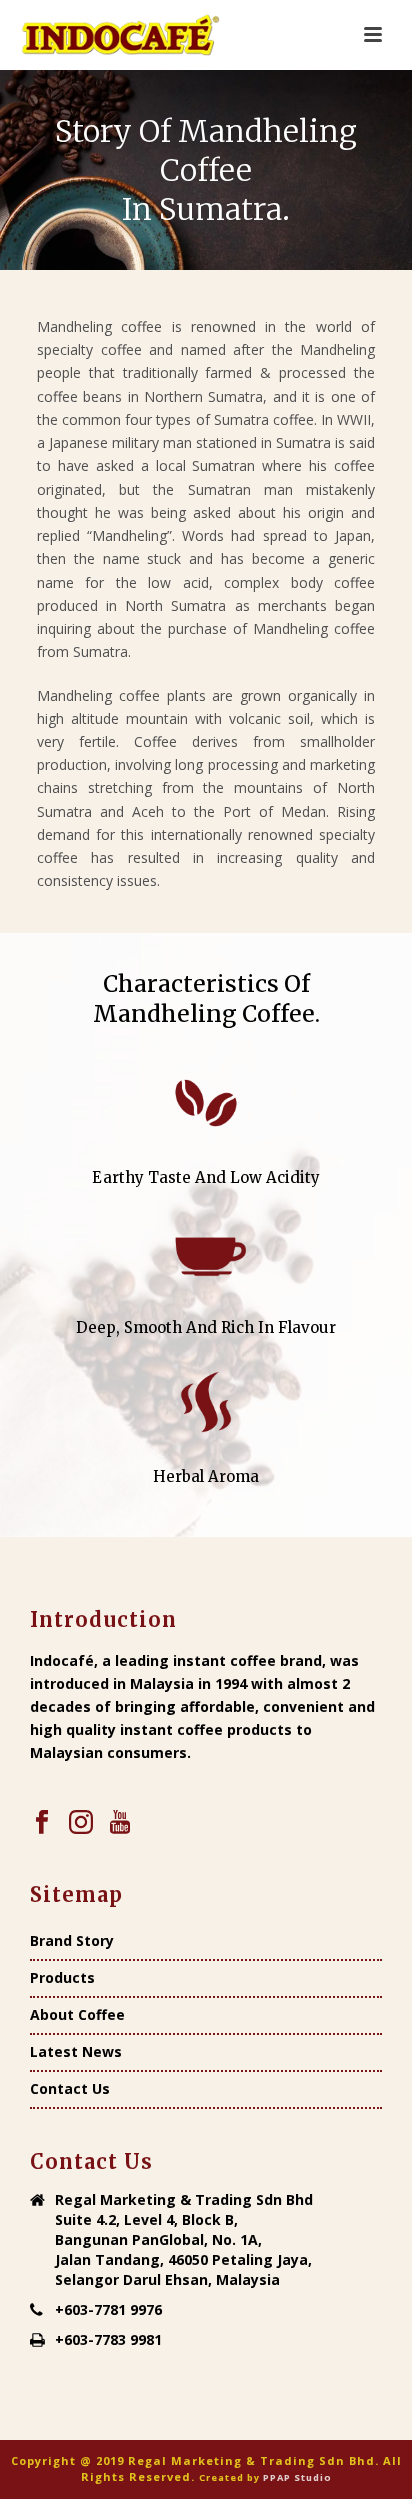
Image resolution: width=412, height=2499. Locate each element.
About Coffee (77, 2015)
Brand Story (72, 1941)
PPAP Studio (297, 2477)
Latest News (76, 2052)
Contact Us (70, 2089)
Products (62, 1978)
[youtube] (120, 1823)
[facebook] (42, 1823)
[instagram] (81, 1823)
